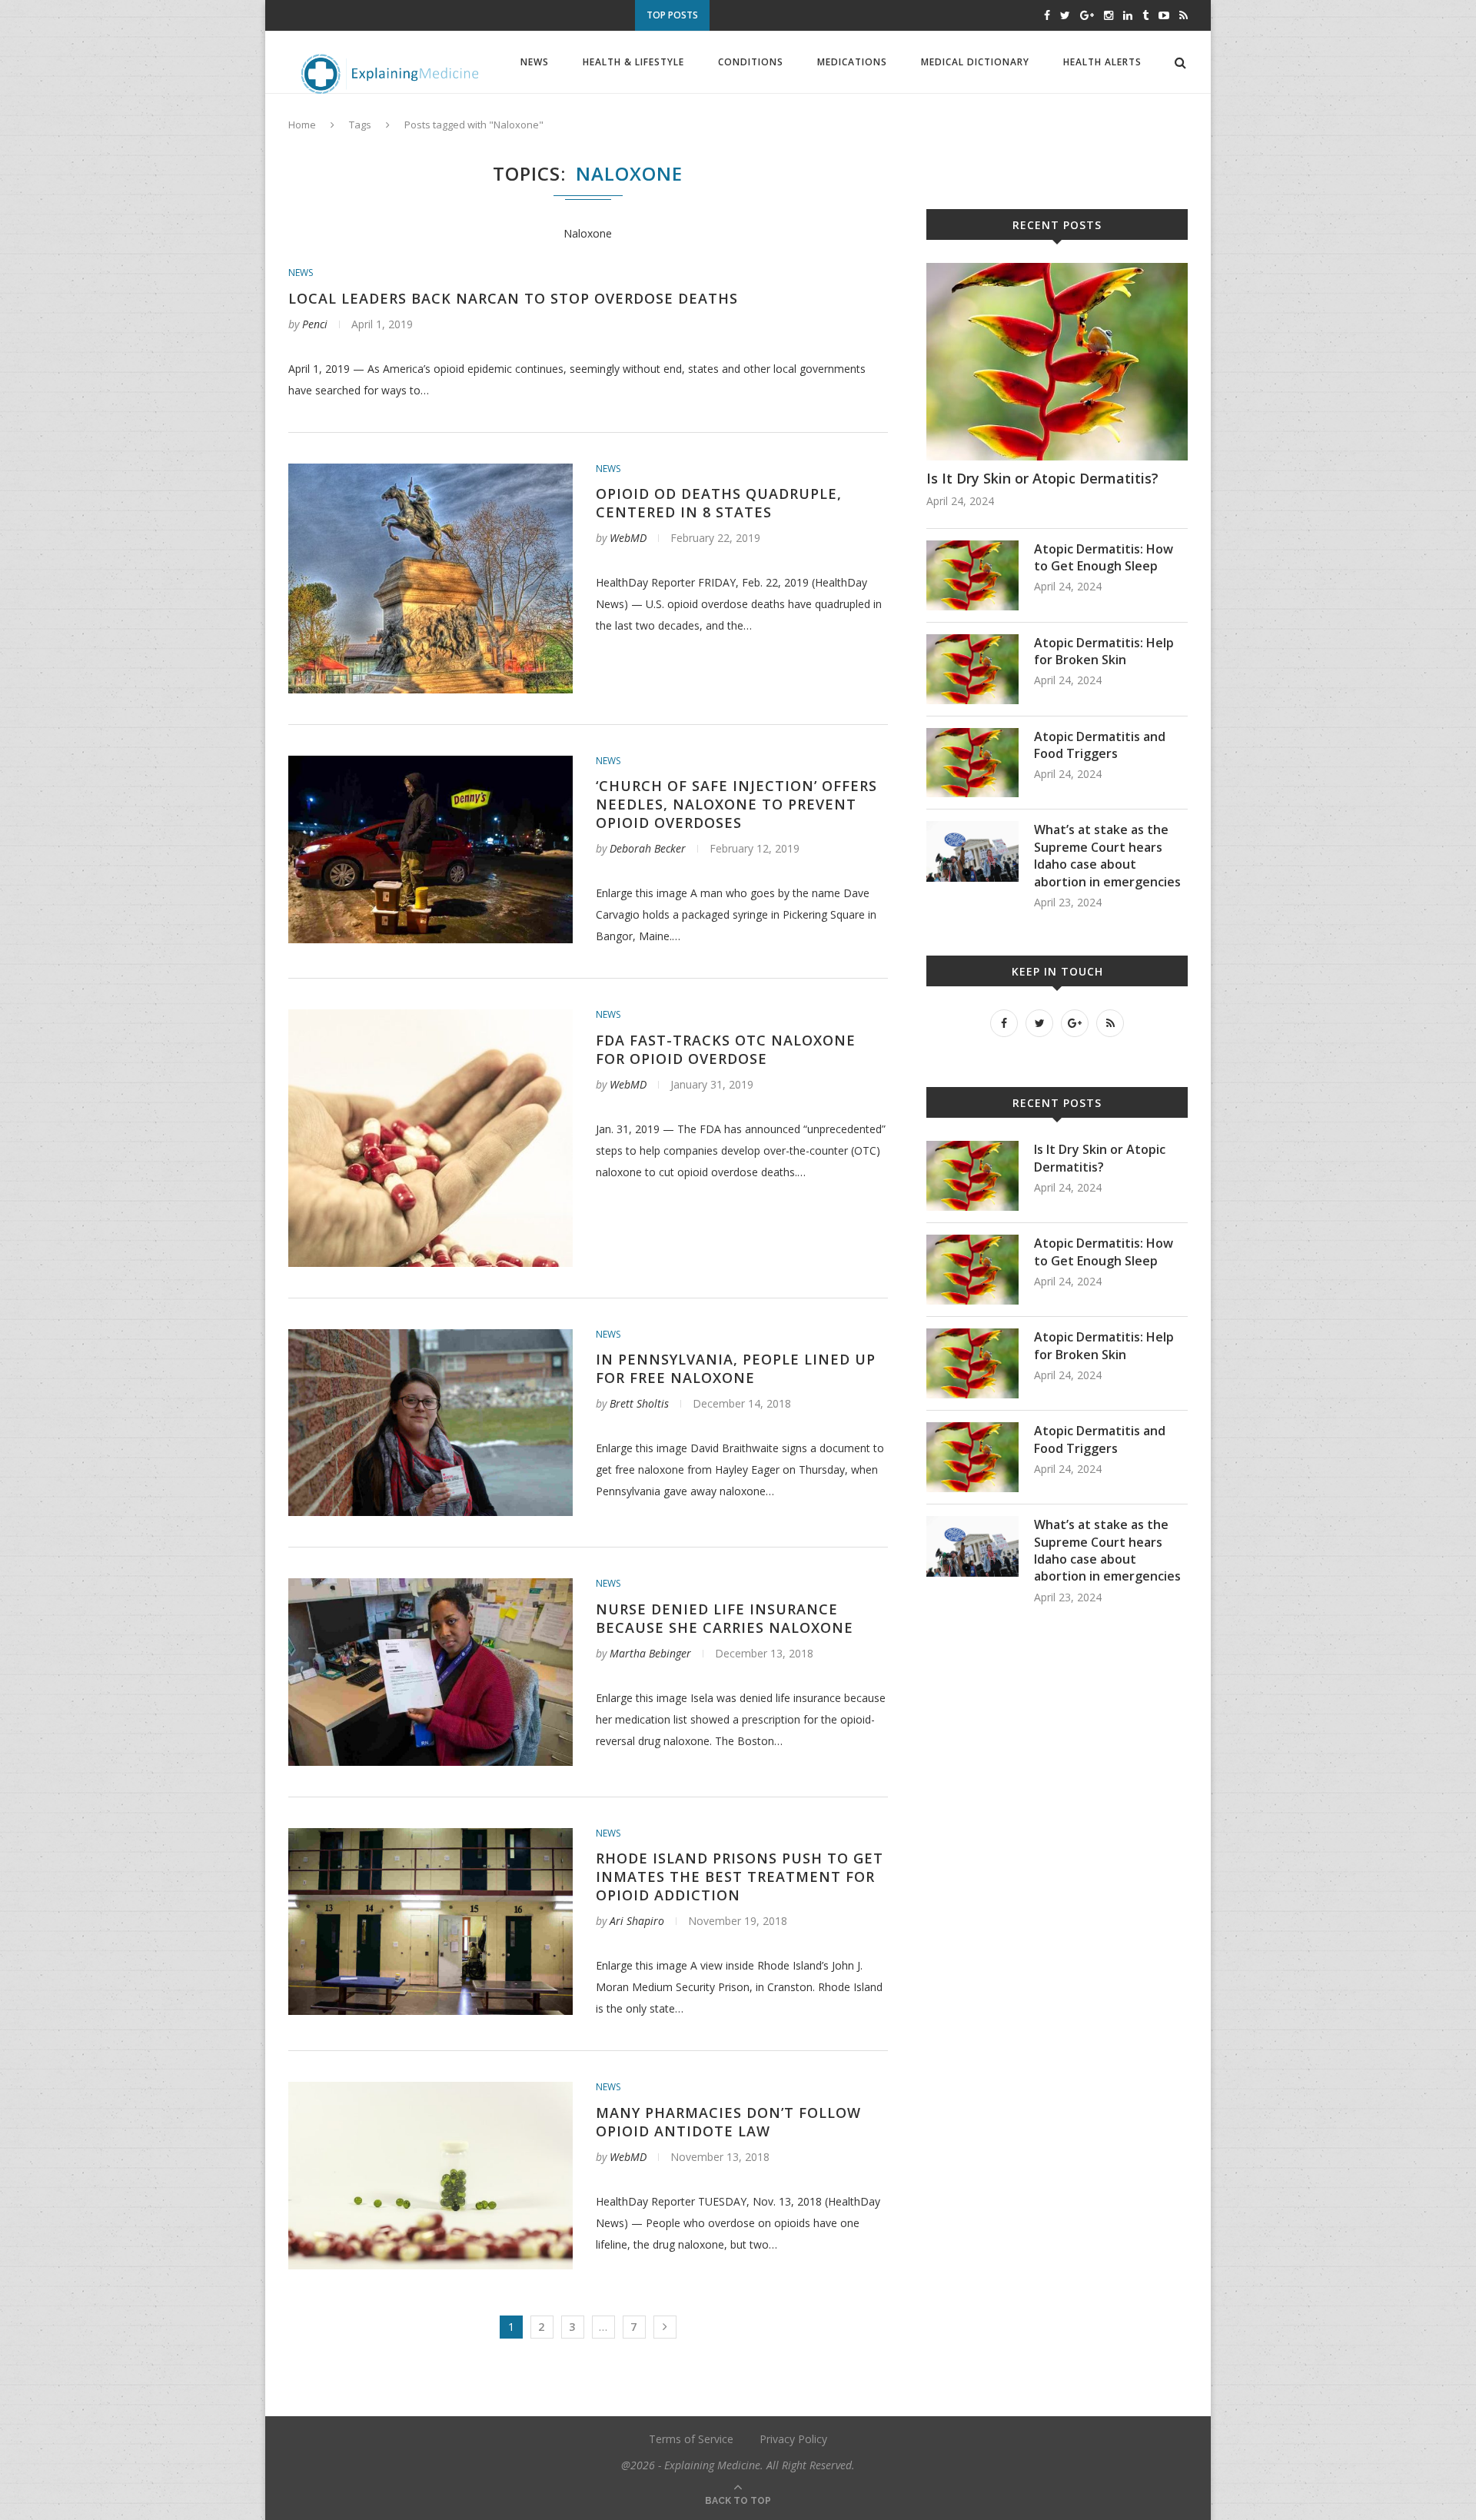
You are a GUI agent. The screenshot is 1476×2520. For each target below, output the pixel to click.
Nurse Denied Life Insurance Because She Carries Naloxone (725, 1618)
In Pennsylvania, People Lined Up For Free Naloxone (736, 1368)
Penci (315, 324)
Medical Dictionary (975, 62)
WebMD (628, 538)
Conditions (751, 62)
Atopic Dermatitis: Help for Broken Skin (1104, 651)
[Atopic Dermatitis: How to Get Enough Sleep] (972, 548)
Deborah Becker (648, 848)
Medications (852, 62)
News (535, 62)
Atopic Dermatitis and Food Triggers (863, 17)
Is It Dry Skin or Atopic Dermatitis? (1042, 478)
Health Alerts (1102, 62)
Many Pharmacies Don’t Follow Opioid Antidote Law (728, 2122)
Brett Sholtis (639, 1403)
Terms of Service (691, 2439)
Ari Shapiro (637, 1921)
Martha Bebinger (650, 1653)
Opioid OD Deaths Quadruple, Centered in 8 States (719, 503)
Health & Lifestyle (633, 62)
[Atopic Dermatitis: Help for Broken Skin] (972, 642)
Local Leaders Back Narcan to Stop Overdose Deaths (513, 298)
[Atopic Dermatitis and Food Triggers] (972, 735)
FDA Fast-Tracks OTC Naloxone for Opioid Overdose (726, 1049)
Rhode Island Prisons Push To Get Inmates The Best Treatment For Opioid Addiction (740, 1877)
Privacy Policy (793, 2439)
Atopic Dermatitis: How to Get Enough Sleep (1104, 557)
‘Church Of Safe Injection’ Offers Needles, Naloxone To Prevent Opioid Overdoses (736, 804)
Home (302, 125)
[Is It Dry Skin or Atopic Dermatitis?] (1057, 270)
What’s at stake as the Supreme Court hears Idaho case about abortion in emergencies (1107, 855)
